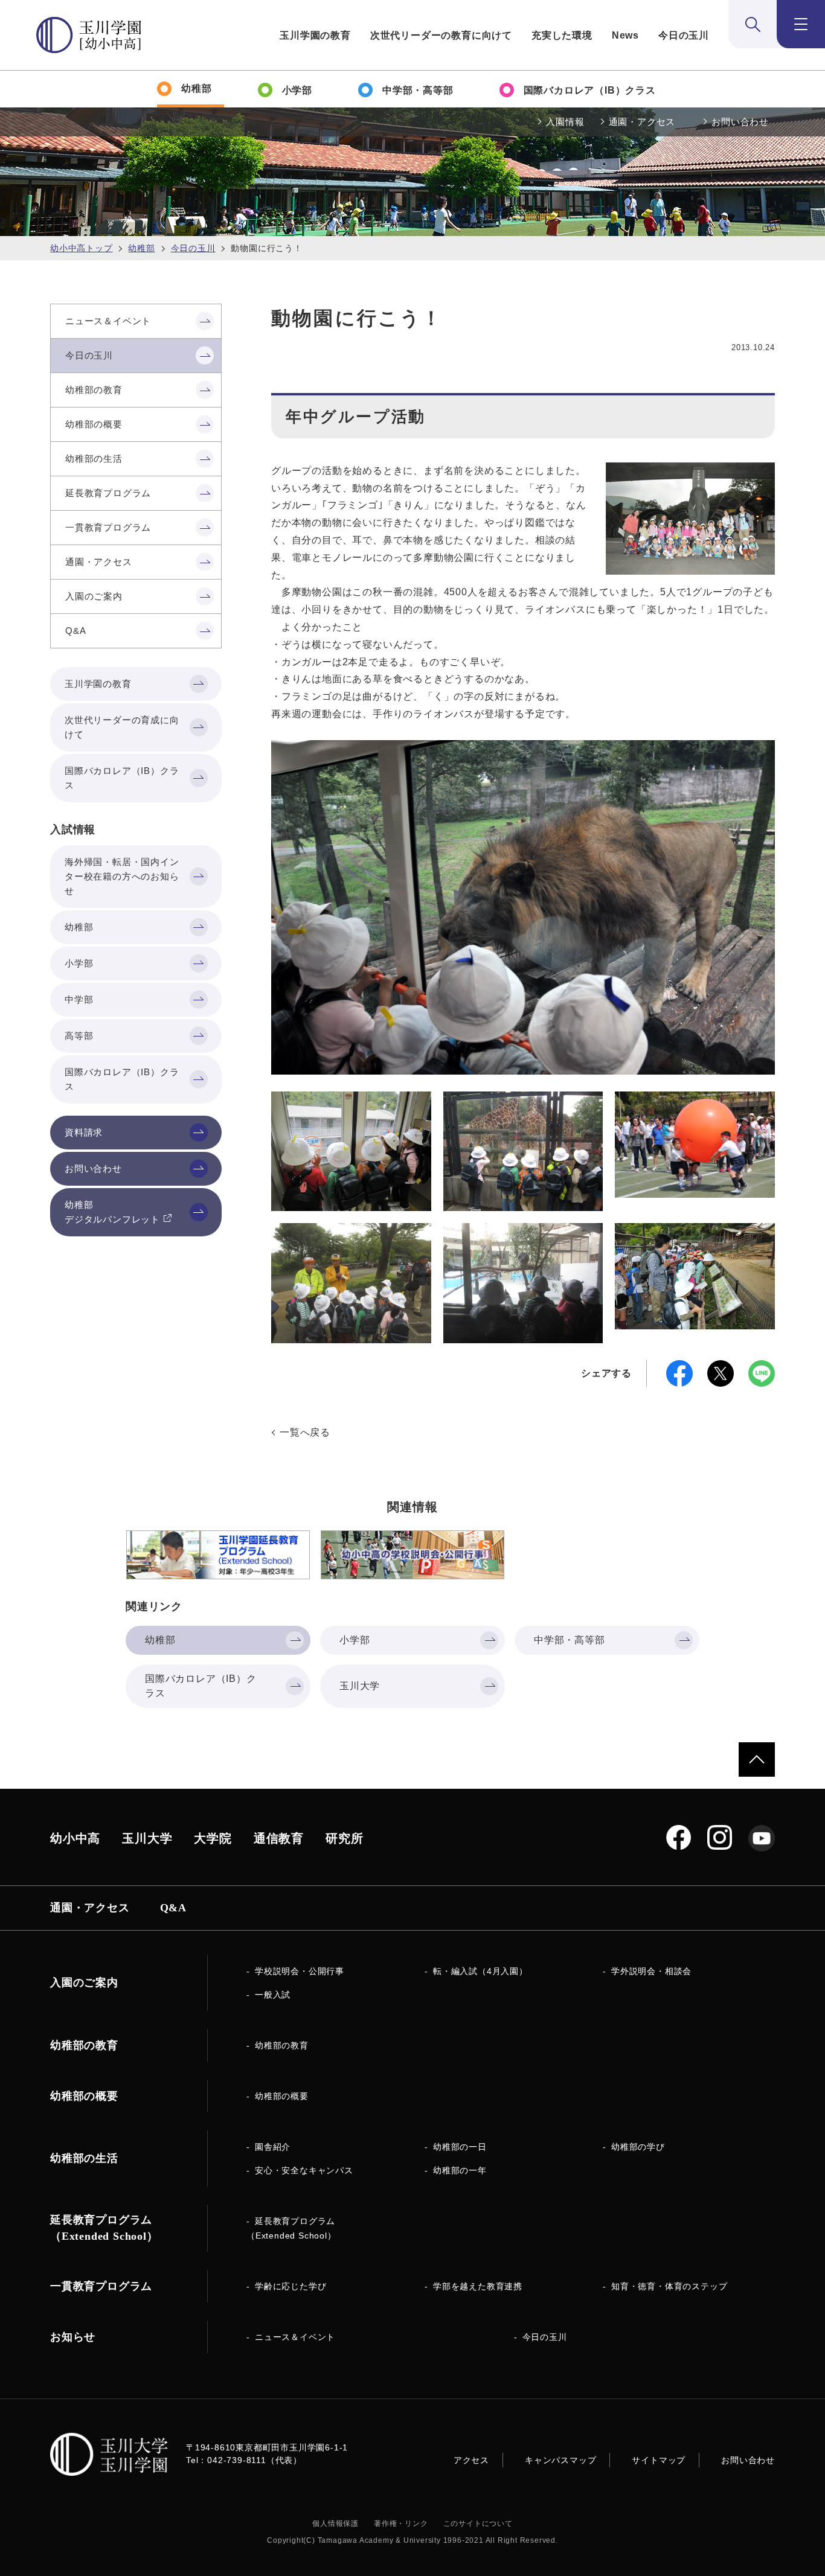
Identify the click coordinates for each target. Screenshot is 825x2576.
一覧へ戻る (305, 1432)
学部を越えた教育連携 (478, 2286)
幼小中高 (75, 1838)
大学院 (213, 1838)
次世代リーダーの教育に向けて (441, 35)
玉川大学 (147, 1838)
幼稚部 (141, 248)
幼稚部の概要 (282, 2096)
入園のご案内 (84, 1983)
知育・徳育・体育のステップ (669, 2286)
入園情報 (565, 122)
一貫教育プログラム (101, 2286)
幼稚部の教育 (282, 2045)
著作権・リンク (401, 2523)
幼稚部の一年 (460, 2170)
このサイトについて (478, 2523)
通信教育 (279, 1838)
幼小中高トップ (82, 248)
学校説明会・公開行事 (300, 1971)
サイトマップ (659, 2460)
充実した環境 (562, 35)
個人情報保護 (335, 2523)
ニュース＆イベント (295, 2337)
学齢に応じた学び (291, 2286)
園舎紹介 (273, 2147)
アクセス (471, 2460)
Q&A (173, 1908)
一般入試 (273, 1995)
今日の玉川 (684, 35)
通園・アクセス (642, 122)
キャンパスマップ (560, 2460)
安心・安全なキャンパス (304, 2170)
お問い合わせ (740, 122)
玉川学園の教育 (315, 35)
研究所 (344, 1838)
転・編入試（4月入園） (480, 1971)
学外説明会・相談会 (651, 1971)
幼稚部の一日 (460, 2147)
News (625, 35)
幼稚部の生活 (84, 2158)
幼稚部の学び (638, 2147)
